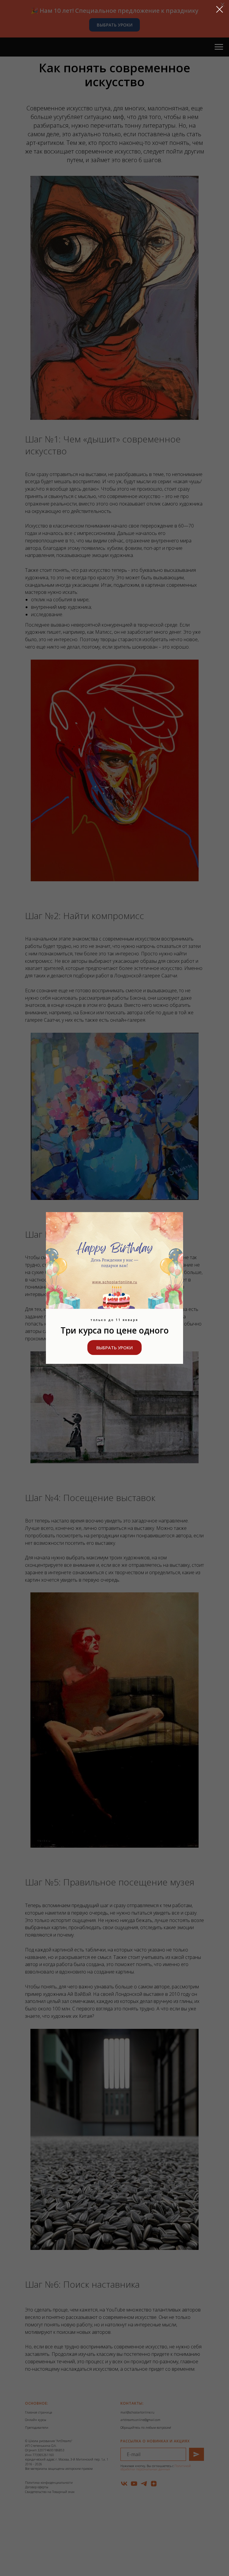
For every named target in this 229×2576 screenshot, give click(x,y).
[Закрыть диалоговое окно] (220, 9)
